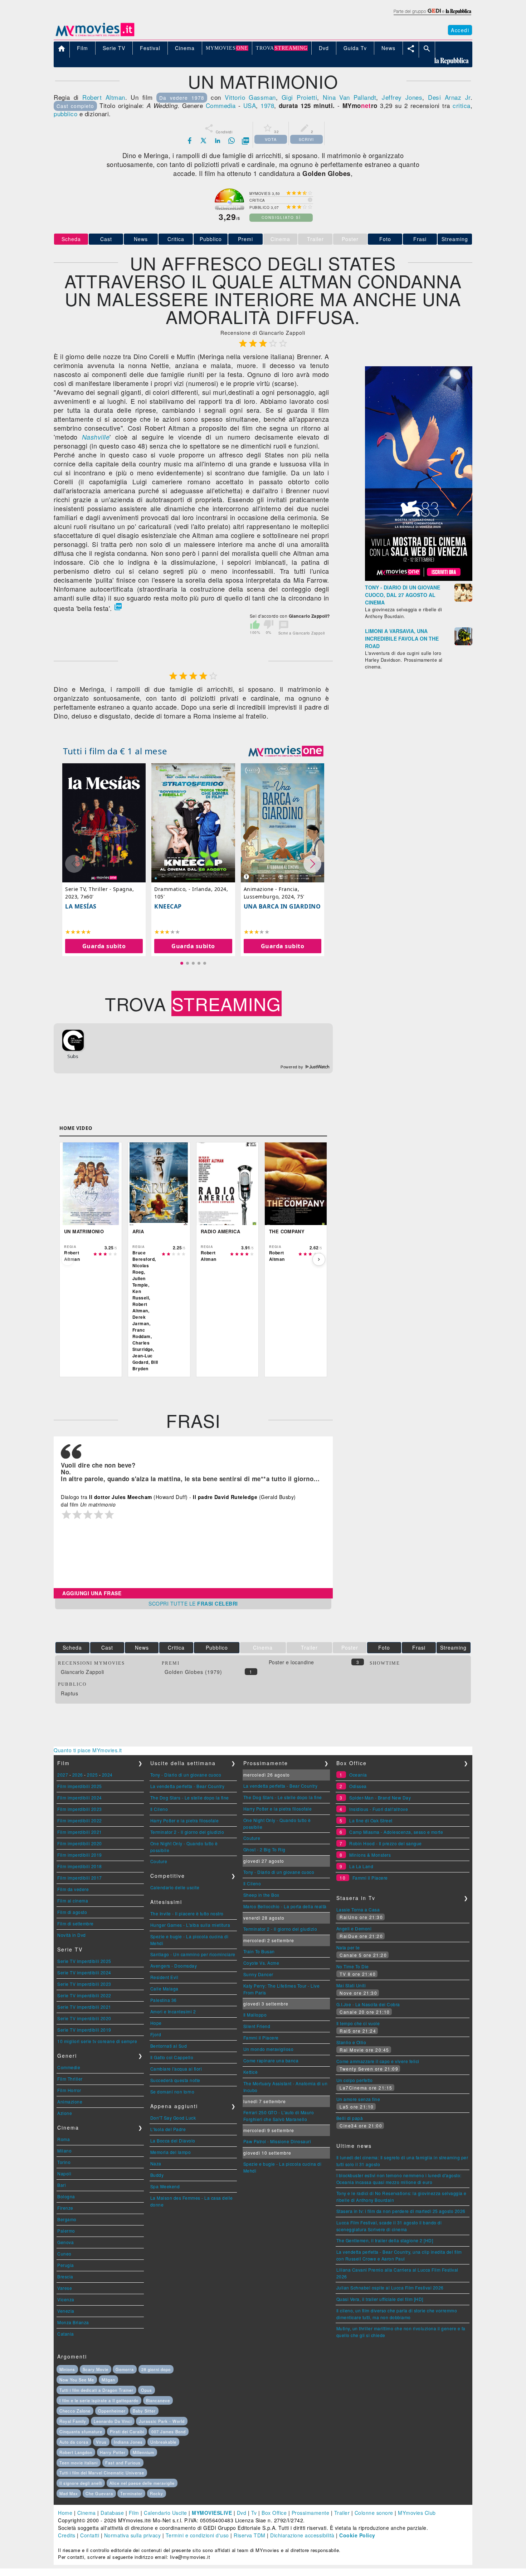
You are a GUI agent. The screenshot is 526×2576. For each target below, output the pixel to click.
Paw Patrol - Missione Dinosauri (277, 2141)
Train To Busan (259, 1951)
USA (250, 105)
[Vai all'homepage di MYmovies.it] (95, 36)
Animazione (70, 2102)
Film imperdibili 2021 (80, 1832)
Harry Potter (113, 2452)
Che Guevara (99, 2493)
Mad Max (69, 2493)
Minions (67, 2369)
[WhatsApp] (232, 141)
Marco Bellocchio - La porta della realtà (285, 1906)
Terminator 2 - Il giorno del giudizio (187, 1832)
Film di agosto (72, 1912)
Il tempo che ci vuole (358, 2023)
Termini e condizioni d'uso (197, 2535)
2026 (78, 1775)
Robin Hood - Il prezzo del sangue (386, 1843)
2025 (92, 1775)
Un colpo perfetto (355, 2080)
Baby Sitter (144, 2411)
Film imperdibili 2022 (80, 1820)
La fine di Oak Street (371, 1820)
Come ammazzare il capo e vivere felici (378, 2061)
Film (134, 2513)
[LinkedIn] (218, 141)
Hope (156, 2023)
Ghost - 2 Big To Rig (264, 1849)
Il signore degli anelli (81, 2483)
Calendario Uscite (165, 2513)
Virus (101, 2442)
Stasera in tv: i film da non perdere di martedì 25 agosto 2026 (401, 2211)
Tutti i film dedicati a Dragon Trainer (96, 2390)
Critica (176, 239)
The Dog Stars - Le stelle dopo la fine (190, 1798)
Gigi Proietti (299, 97)
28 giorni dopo (156, 2369)
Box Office (274, 2513)
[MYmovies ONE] (286, 751)
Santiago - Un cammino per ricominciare (193, 1954)
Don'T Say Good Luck (173, 2118)
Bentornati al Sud (169, 2046)
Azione (65, 2113)
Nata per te (348, 1947)
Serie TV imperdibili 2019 (84, 2030)
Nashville (96, 437)
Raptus (69, 1693)
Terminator (131, 2493)
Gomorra (125, 2369)
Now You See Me (77, 2380)
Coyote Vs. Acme (261, 1963)
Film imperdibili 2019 (80, 1855)
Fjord (156, 2034)
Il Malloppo (255, 2015)
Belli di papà (350, 2118)
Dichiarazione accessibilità (302, 2535)
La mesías (81, 906)
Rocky (157, 2493)
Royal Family (73, 2421)
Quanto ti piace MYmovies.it (88, 1750)
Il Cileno (159, 1809)
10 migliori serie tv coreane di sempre (97, 2041)
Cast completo (75, 106)
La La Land (361, 1866)
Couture (159, 1861)
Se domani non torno (172, 2092)
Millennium (143, 2452)
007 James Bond (169, 2431)
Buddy (157, 2175)
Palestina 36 (164, 2000)
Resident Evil (164, 1977)
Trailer (342, 2513)
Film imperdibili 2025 (80, 1786)
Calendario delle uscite (175, 1887)
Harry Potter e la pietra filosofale (185, 1820)
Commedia (221, 105)
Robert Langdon (76, 2452)
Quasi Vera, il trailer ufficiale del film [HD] (380, 2299)
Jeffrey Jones (402, 97)
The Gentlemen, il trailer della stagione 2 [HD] (385, 2240)
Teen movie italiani (79, 2463)
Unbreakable (163, 2442)
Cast (106, 239)
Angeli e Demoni (354, 1928)
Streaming (455, 239)
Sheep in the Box (261, 1895)
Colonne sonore (374, 2513)
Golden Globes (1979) (193, 1672)
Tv (254, 2513)
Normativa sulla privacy (133, 2535)
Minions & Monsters (370, 1855)
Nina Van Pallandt (349, 97)
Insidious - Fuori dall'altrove (379, 1809)
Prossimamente (311, 2513)
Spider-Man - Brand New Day (380, 1798)
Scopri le (193, 1603)
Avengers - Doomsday (174, 1966)
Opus (147, 2390)
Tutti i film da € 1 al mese (115, 751)
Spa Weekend (165, 2186)
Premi (245, 239)
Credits (67, 2535)
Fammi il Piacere (261, 2038)
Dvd (242, 2513)
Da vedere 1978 (182, 98)
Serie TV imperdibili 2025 (84, 1961)
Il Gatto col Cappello (172, 2057)
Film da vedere (73, 1889)
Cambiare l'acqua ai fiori (176, 2069)
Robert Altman (104, 97)
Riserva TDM (250, 2535)
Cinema (87, 2513)
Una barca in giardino (282, 906)
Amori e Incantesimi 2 (173, 2011)
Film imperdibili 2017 (80, 1878)
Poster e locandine (291, 1662)
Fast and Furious (123, 2463)
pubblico (65, 114)
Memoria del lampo (171, 2152)
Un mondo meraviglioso (269, 2049)
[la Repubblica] (432, 15)
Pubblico (211, 239)
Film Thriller (70, 2079)
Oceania (358, 1775)
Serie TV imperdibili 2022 (84, 1995)
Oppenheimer (112, 2411)
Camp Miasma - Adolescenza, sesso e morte (396, 1832)
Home (65, 2513)
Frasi (420, 239)
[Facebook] (190, 141)
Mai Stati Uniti (351, 1985)
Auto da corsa (74, 2442)
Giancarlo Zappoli (82, 1672)
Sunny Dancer (258, 1974)
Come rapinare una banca (271, 2060)
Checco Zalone (75, 2411)
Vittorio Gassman (250, 97)
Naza (156, 2163)
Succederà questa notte (175, 2080)
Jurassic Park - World (162, 2421)
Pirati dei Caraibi (127, 2431)
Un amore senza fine (358, 2099)
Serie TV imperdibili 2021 (84, 2007)
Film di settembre (76, 1923)
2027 (63, 1775)
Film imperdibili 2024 (80, 1798)
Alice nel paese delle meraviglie (142, 2483)
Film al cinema (73, 1901)
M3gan (108, 2380)
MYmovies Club (417, 2513)
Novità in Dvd (72, 1935)
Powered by (293, 1067)
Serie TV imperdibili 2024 (84, 1972)
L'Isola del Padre (168, 2129)
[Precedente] (68, 1259)
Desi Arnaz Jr (449, 97)
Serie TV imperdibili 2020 (84, 2018)
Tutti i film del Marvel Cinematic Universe (102, 2473)
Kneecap (168, 906)
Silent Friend (257, 2026)
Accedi (460, 30)
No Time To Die (353, 1966)
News (141, 239)
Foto (385, 239)
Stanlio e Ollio (351, 2042)
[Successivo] (319, 1259)
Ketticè (251, 2072)
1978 (267, 105)
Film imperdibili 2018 (80, 1866)
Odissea (358, 1786)
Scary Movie (96, 2369)
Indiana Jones (128, 2442)
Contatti (90, 2535)
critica (462, 105)
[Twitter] (204, 141)
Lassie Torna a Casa (358, 1909)
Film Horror (69, 2090)
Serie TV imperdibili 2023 (84, 1984)
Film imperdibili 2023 (80, 1809)
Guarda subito (104, 946)
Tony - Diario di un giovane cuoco (186, 1775)
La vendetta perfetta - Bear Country (187, 1786)
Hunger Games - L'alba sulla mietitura (190, 1925)
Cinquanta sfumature (81, 2431)
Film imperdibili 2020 (80, 1843)
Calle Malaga (164, 1989)
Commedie (69, 2067)
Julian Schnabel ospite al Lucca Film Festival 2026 (390, 2288)
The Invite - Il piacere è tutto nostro (187, 1913)
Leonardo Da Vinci (113, 2421)
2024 (107, 1775)
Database (112, 2513)
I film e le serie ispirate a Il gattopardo (99, 2400)
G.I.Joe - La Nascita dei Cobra (368, 2004)
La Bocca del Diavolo (173, 2141)
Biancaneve (158, 2400)
